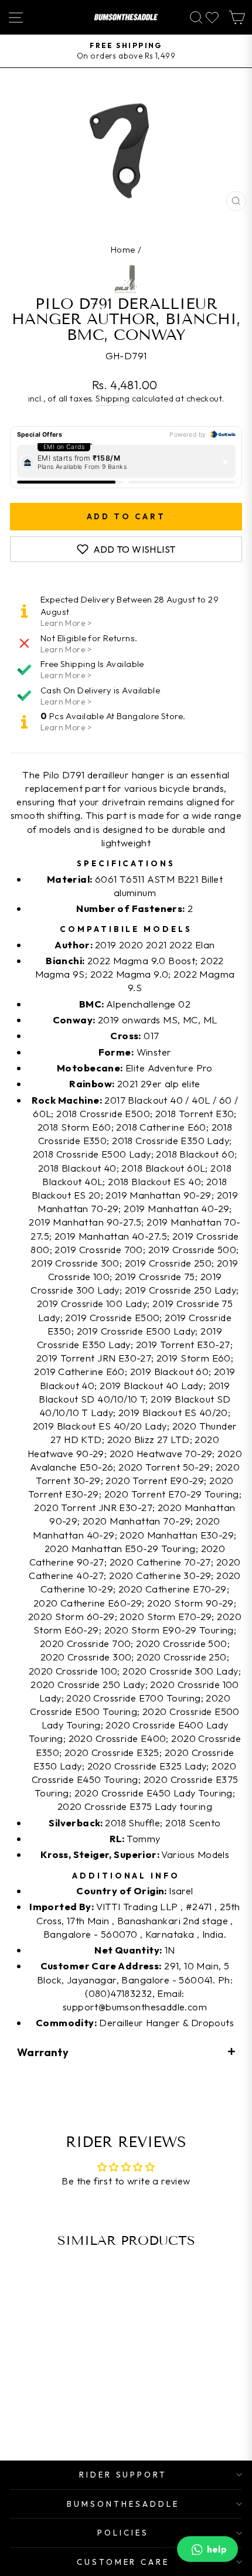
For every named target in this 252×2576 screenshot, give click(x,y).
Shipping (113, 399)
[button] (126, 2052)
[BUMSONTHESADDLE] (126, 17)
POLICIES (123, 2533)
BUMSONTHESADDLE (123, 2504)
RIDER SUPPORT (123, 2475)
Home (123, 249)
